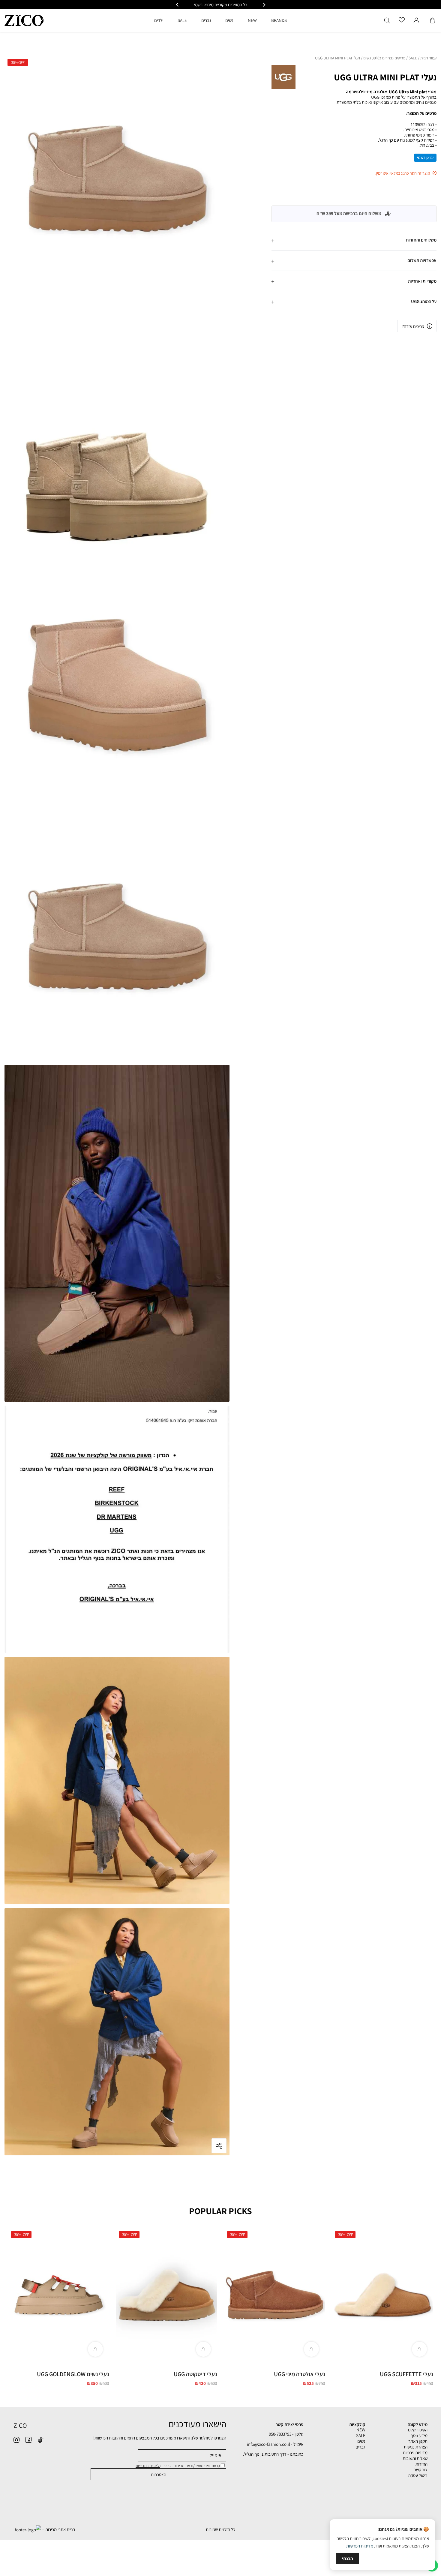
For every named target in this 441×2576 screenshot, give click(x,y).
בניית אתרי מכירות (60, 2529)
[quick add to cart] (419, 2349)
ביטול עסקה (418, 2475)
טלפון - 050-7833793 (286, 2434)
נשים (361, 2441)
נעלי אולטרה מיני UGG (299, 2374)
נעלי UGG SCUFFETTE (406, 2374)
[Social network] (40, 2440)
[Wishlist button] (402, 20)
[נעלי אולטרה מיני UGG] (274, 2295)
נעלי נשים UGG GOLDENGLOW (73, 2374)
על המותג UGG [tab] (424, 301)
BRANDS (279, 20)
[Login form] (416, 20)
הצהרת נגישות (416, 2447)
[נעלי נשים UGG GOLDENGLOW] (58, 2295)
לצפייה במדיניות (148, 2466)
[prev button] (264, 5)
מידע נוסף (419, 2435)
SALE (413, 58)
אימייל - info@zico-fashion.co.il (275, 2444)
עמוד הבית (428, 58)
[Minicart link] (432, 20)
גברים (360, 2447)
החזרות (421, 2464)
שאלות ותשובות (415, 2458)
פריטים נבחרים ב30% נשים (384, 58)
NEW (361, 2430)
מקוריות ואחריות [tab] (422, 281)
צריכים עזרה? (413, 326)
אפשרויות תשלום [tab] (422, 260)
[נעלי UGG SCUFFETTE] (382, 2295)
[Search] (387, 20)
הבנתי (348, 2558)
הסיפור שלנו (418, 2430)
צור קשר (421, 2470)
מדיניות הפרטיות (360, 2546)
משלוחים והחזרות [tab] (421, 240)
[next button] (178, 5)
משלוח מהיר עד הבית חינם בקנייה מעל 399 (221, 5)
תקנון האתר (418, 2441)
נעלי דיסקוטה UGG (195, 2374)
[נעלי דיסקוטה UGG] (166, 2295)
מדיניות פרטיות (415, 2453)
